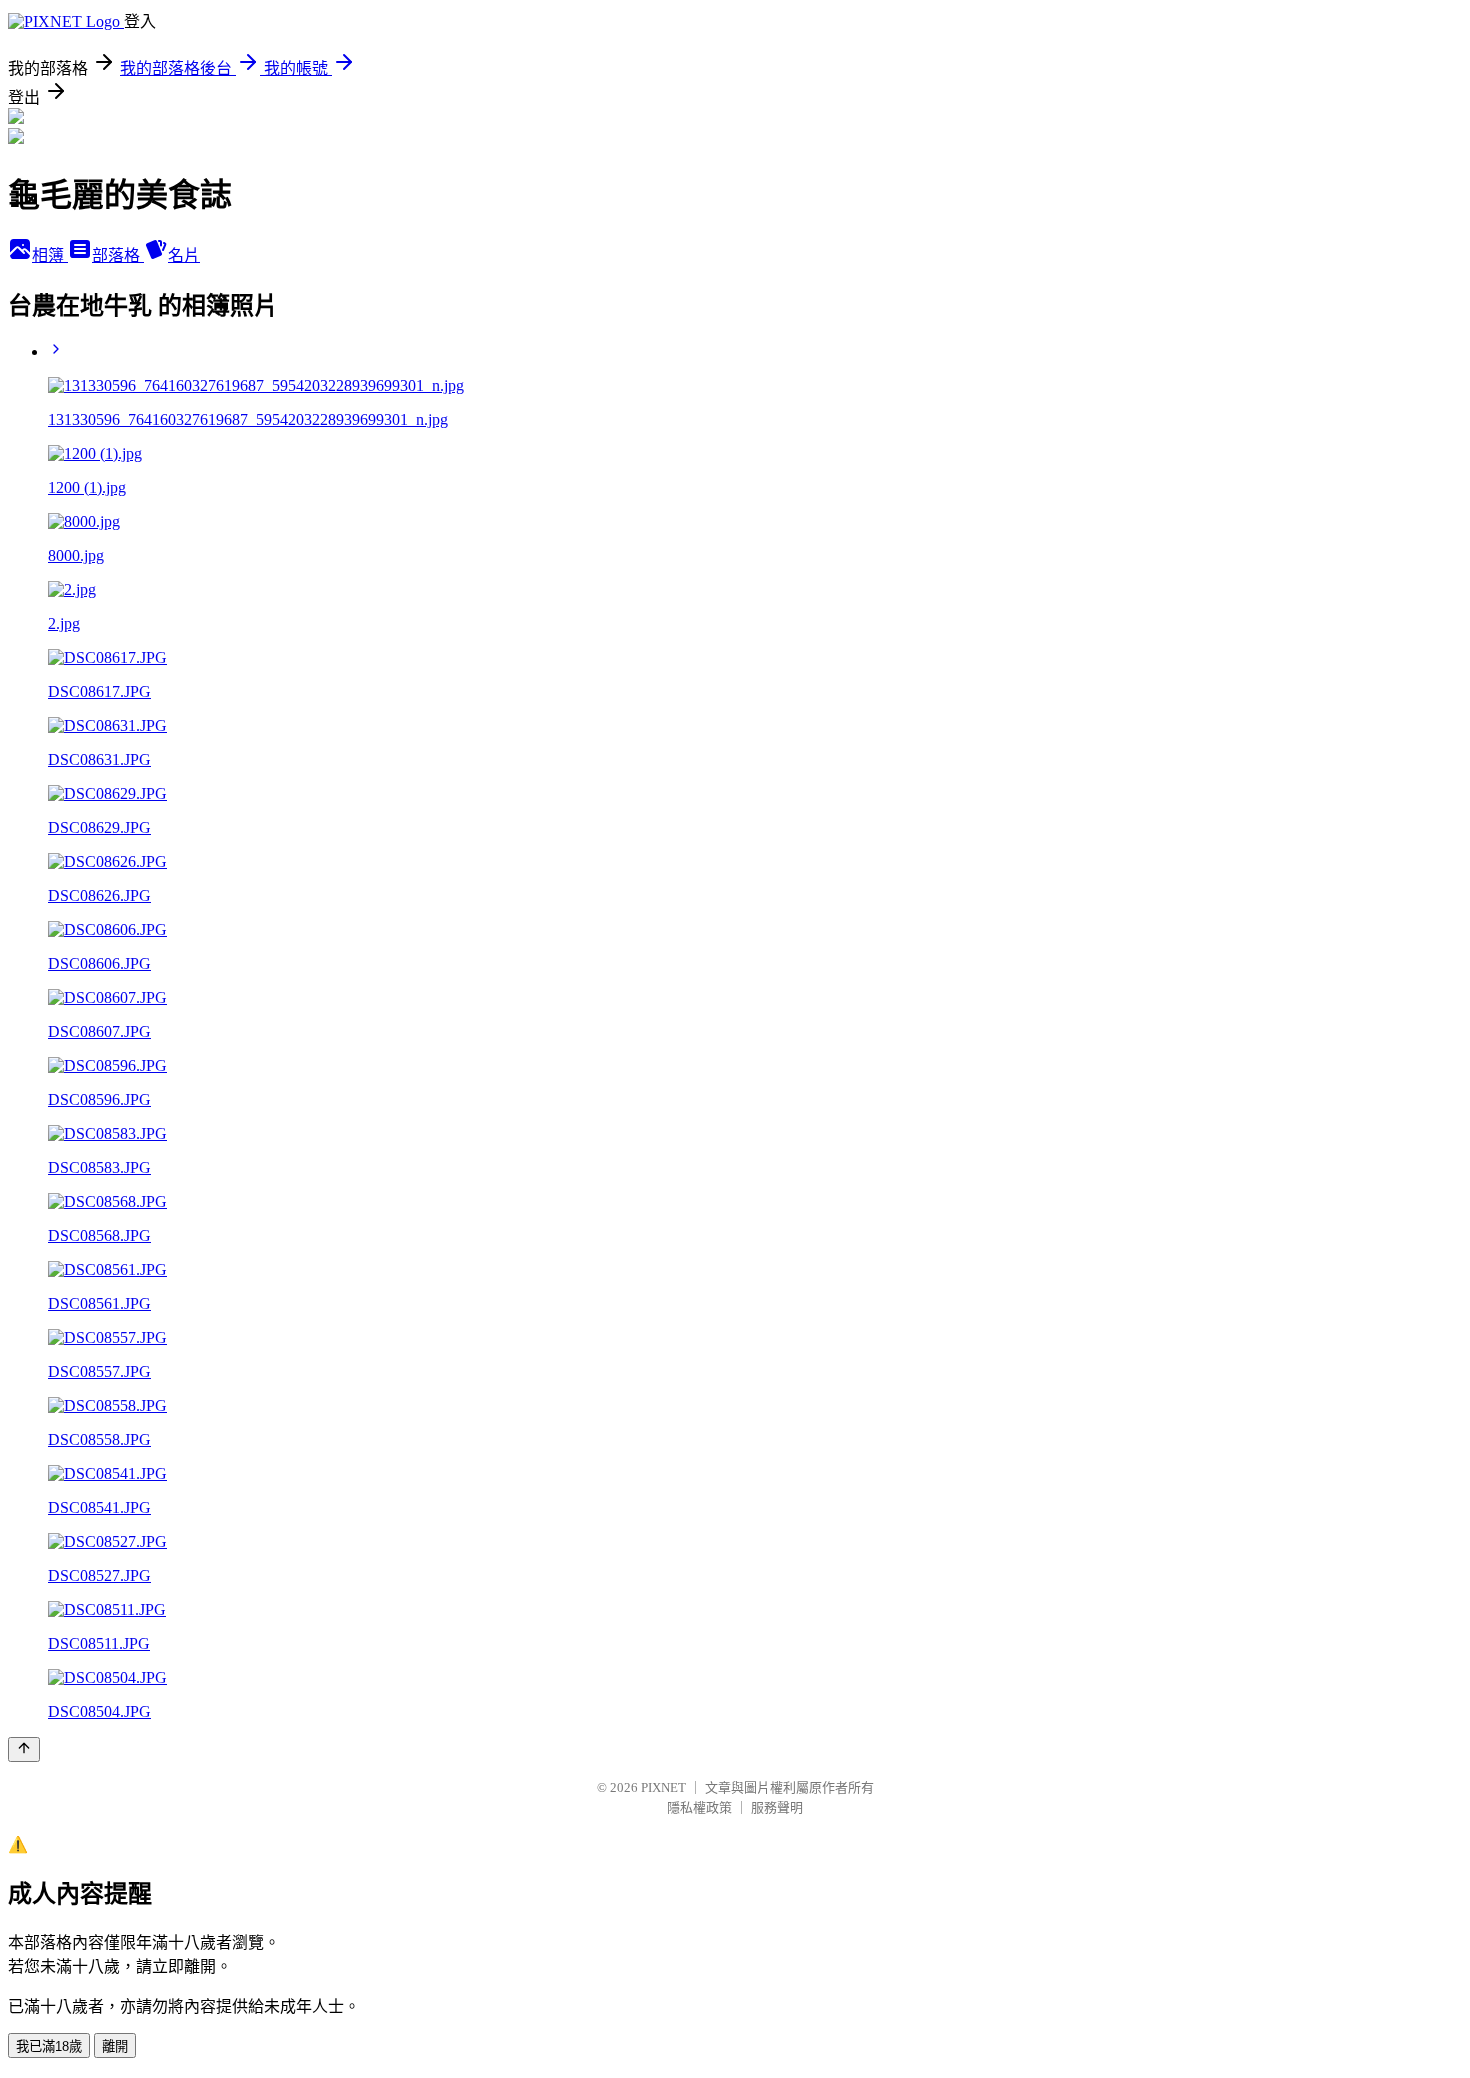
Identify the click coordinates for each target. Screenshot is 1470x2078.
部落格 (118, 255)
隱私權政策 (699, 1807)
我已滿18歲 (49, 2046)
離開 (115, 2046)
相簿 (50, 255)
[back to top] (24, 1749)
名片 (184, 255)
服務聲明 (777, 1807)
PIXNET (663, 1787)
